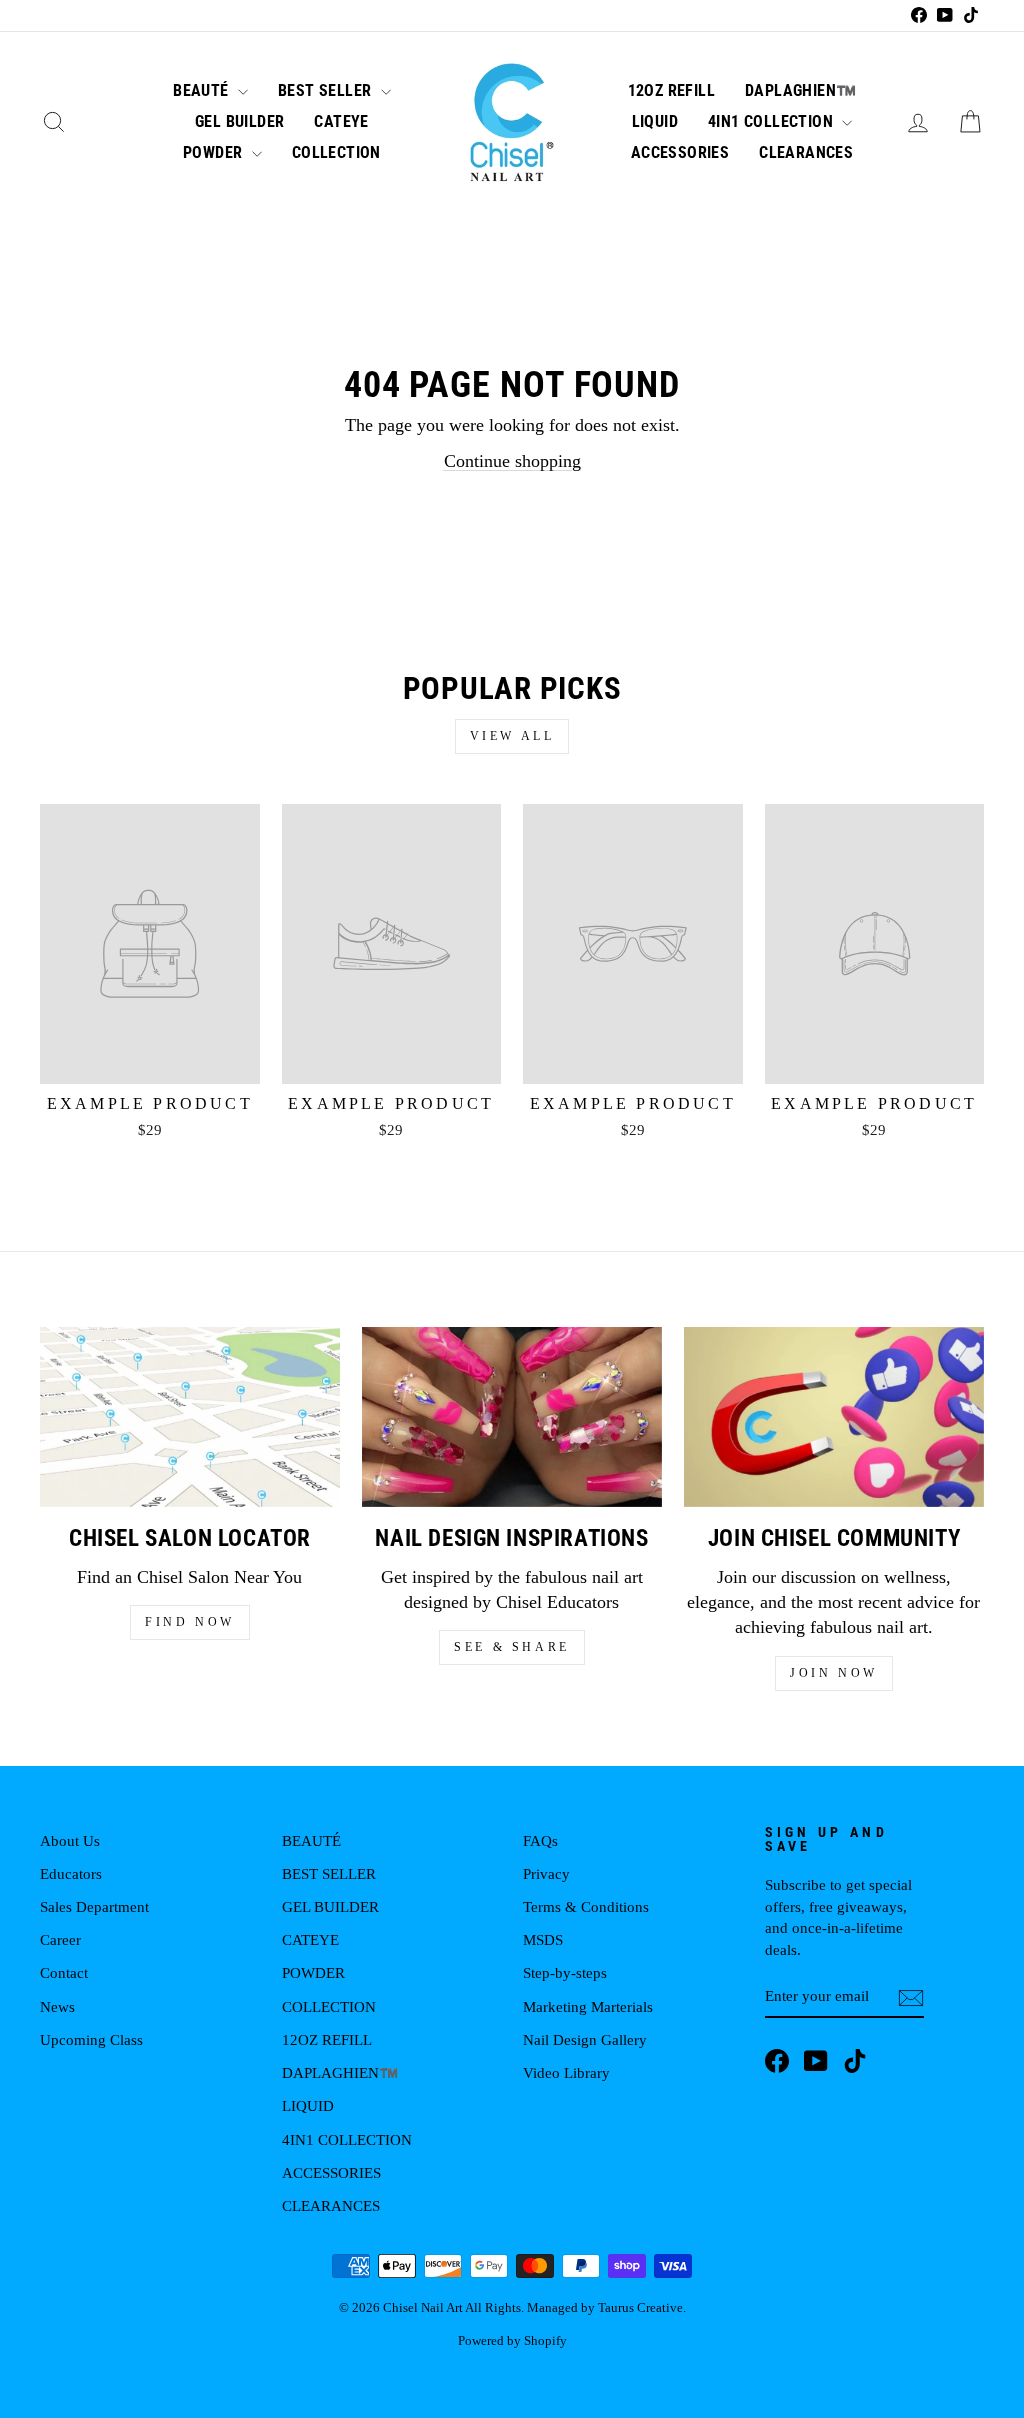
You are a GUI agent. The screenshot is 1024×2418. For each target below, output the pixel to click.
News (57, 2006)
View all (512, 736)
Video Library (566, 2072)
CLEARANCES (806, 152)
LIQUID (655, 121)
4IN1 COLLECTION (772, 121)
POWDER (215, 152)
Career (60, 1939)
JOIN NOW (834, 1673)
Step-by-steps (565, 1972)
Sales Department (94, 1906)
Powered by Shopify (512, 2341)
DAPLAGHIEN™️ (800, 90)
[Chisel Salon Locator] (190, 1417)
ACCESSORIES (680, 152)
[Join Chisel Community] (834, 1417)
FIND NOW (190, 1622)
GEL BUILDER (239, 121)
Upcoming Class (91, 2039)
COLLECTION (336, 152)
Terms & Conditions (586, 1906)
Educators (71, 1873)
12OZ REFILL (671, 90)
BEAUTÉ (203, 90)
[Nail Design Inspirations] (512, 1417)
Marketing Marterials (588, 2006)
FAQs (540, 1840)
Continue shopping (512, 461)
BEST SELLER (327, 90)
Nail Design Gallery (585, 2039)
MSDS (543, 1939)
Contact (64, 1972)
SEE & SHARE (512, 1647)
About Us (70, 1840)
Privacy (546, 1873)
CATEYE (341, 121)
